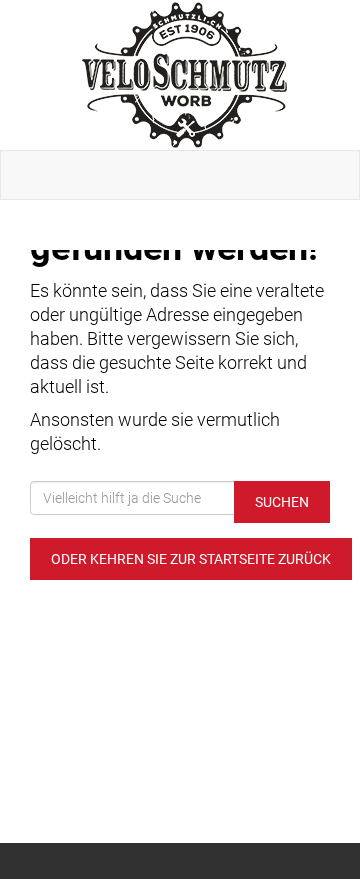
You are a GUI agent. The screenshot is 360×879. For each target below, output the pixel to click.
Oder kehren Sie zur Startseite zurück (191, 559)
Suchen (282, 502)
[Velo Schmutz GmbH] (184, 75)
